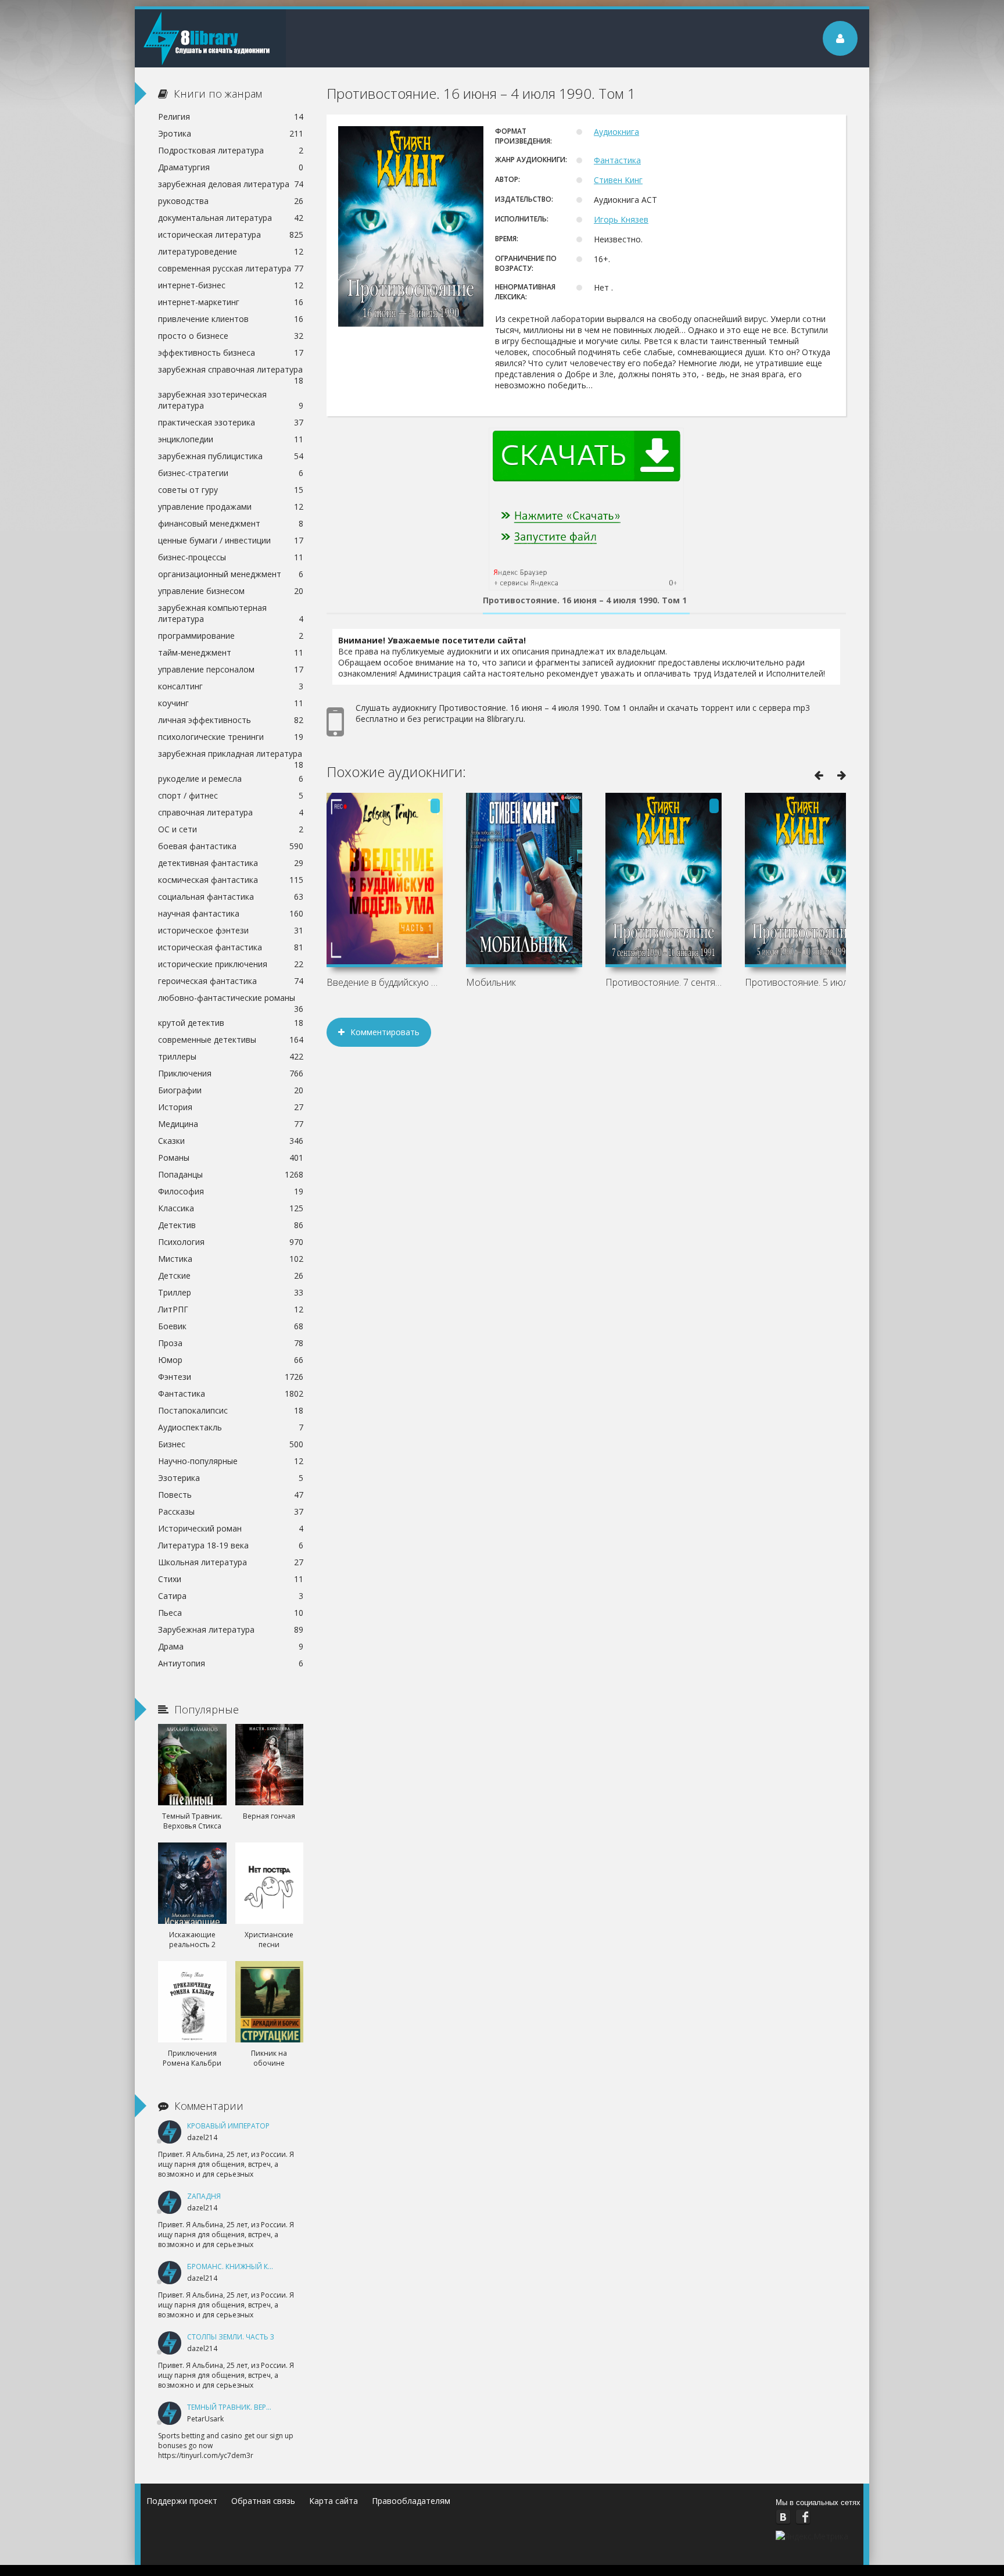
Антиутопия (231, 1663)
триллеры (231, 1056)
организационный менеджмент (231, 574)
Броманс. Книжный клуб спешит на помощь (273, 2266)
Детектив (231, 1225)
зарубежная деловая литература (231, 184)
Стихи (231, 1579)
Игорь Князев (621, 219)
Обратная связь (263, 2501)
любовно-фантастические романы (231, 999)
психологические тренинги (231, 737)
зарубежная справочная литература (231, 371)
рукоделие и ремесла (231, 779)
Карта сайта (334, 2501)
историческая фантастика (231, 947)
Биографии (231, 1090)
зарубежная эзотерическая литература (231, 400)
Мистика (231, 1259)
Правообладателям (411, 2501)
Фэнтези (231, 1377)
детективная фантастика (231, 863)
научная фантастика (231, 913)
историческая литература (231, 235)
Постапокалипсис (231, 1410)
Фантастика (617, 160)
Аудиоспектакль (231, 1427)
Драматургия (231, 167)
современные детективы (231, 1040)
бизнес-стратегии (231, 473)
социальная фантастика (231, 897)
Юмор (231, 1360)
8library (210, 38)
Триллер (231, 1292)
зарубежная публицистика (231, 456)
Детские (231, 1276)
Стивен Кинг (618, 180)
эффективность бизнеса (231, 353)
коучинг (231, 703)
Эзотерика (231, 1478)
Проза (231, 1343)
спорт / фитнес (231, 795)
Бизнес (231, 1444)
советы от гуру (231, 490)
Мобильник (491, 982)
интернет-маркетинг (231, 302)
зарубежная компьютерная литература (231, 613)
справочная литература (231, 812)
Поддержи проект (182, 2501)
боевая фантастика (231, 846)
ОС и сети (231, 829)
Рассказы (231, 1511)
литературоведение (231, 251)
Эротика (231, 133)
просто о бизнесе (231, 336)
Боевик (231, 1326)
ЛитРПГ (231, 1309)
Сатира (231, 1596)
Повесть (231, 1495)
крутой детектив (231, 1023)
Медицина (231, 1124)
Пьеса (231, 1613)
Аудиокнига (616, 132)
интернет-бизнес (231, 285)
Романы (231, 1158)
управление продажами (231, 507)
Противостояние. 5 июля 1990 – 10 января (803, 982)
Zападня (204, 2196)
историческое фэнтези (231, 930)
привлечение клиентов (231, 319)
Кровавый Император (228, 2126)
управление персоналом (231, 669)
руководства (231, 201)
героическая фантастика (231, 981)
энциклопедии (231, 439)
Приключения (231, 1073)
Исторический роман (231, 1528)
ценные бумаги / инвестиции (231, 540)
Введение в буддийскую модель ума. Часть (385, 982)
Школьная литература (231, 1562)
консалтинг (231, 686)
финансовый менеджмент (231, 523)
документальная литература (231, 218)
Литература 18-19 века (231, 1545)
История (231, 1107)
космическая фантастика (231, 880)
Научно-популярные (231, 1461)
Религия (231, 117)
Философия (231, 1191)
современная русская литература (231, 268)
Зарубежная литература (231, 1629)
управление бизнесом (231, 591)
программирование (231, 636)
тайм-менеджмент (231, 652)
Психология (231, 1242)
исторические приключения (231, 964)
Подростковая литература (231, 150)
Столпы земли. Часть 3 (231, 2337)
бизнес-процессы (231, 557)
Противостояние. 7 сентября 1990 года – (664, 982)
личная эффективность (231, 720)
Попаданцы (231, 1174)
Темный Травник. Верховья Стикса (253, 2407)
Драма (231, 1646)
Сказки (231, 1141)
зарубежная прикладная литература (231, 755)
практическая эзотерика (231, 422)
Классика (231, 1208)
